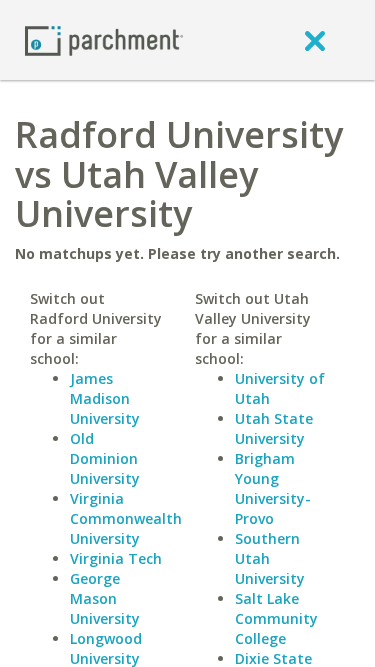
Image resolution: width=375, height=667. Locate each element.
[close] (315, 40)
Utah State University (274, 428)
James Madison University (105, 398)
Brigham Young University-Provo (273, 488)
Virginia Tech (116, 558)
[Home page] (104, 39)
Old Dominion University (105, 458)
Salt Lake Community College (276, 618)
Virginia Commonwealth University (126, 518)
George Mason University (105, 598)
